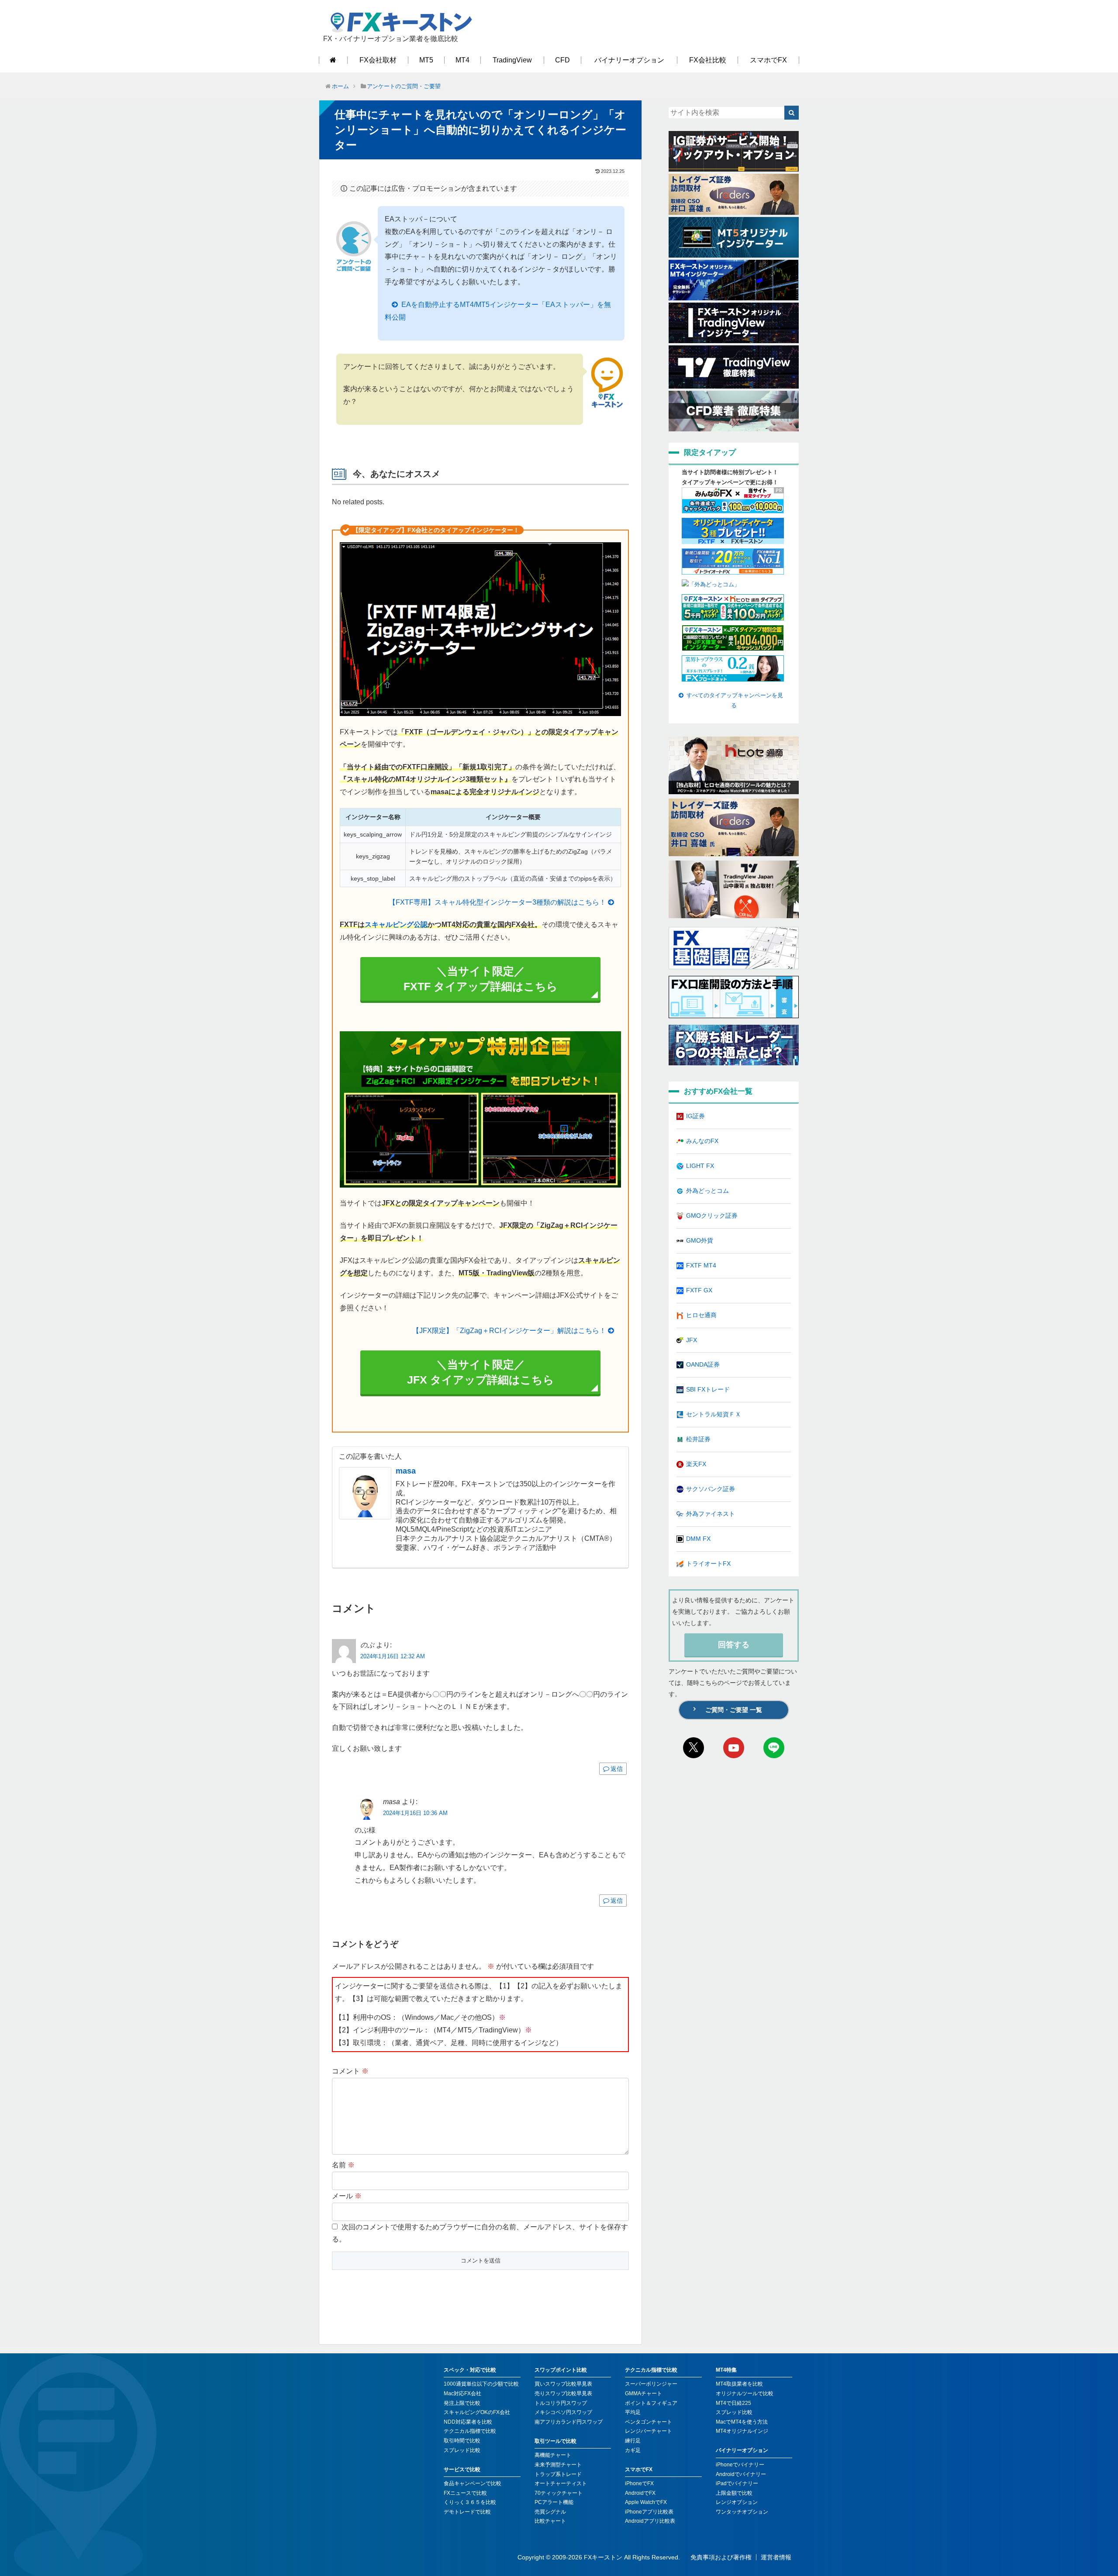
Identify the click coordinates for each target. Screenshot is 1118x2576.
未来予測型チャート (558, 2465)
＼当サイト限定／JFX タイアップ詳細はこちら (481, 1372)
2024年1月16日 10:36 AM (415, 1813)
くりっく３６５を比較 (470, 2502)
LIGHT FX (700, 1166)
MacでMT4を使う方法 (742, 2422)
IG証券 (695, 1116)
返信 (617, 1769)
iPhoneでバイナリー (740, 2465)
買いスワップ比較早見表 (563, 2384)
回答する (734, 1645)
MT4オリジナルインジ (742, 2431)
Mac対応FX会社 (462, 2393)
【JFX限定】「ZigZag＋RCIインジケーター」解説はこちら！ (509, 1331)
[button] (792, 113)
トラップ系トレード (558, 2474)
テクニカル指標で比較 (470, 2431)
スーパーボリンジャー (651, 2384)
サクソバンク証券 (711, 1489)
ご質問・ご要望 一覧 (734, 1710)
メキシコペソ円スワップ (563, 2412)
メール (347, 2196)
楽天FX (696, 1464)
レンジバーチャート (649, 2431)
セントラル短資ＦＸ (714, 1414)
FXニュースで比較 (465, 2493)
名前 (343, 2165)
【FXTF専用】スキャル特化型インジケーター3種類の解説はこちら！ (497, 902)
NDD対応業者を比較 (468, 2422)
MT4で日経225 (733, 2403)
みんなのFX (702, 1141)
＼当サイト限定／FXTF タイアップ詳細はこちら (481, 979)
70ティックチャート (559, 2493)
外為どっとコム (707, 1191)
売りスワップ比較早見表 (563, 2393)
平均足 (633, 2412)
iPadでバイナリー (737, 2483)
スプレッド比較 (462, 2450)
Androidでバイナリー (741, 2474)
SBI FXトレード (708, 1389)
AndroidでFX (640, 2493)
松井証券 (698, 1439)
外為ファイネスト (711, 1514)
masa (406, 1471)
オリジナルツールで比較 (745, 2393)
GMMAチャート (644, 2393)
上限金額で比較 (734, 2493)
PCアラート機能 (554, 2502)
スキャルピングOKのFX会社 (477, 2412)
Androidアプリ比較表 (650, 2521)
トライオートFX (708, 1564)
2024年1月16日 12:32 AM (393, 1656)
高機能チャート (553, 2455)
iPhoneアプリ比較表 (649, 2512)
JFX (692, 1340)
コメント (350, 2071)
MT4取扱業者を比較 (739, 2384)
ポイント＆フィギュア (651, 2403)
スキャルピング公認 (396, 925)
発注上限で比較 (462, 2403)
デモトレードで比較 (467, 2512)
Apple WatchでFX (646, 2502)
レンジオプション (737, 2502)
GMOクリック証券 (712, 1216)
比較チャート (550, 2521)
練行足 (633, 2441)
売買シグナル (550, 2512)
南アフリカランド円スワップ (569, 2422)
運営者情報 (776, 2557)
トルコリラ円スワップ (561, 2403)
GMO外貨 (700, 1240)
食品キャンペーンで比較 (473, 2483)
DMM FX (698, 1539)
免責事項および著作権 (721, 2557)
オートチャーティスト (561, 2483)
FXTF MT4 (701, 1265)
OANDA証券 (703, 1364)
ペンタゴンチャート (649, 2422)
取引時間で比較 (462, 2441)
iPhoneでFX (639, 2483)
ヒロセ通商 (701, 1315)
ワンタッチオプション (742, 2512)
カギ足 (633, 2450)
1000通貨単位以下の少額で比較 (481, 2384)
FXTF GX (699, 1290)
